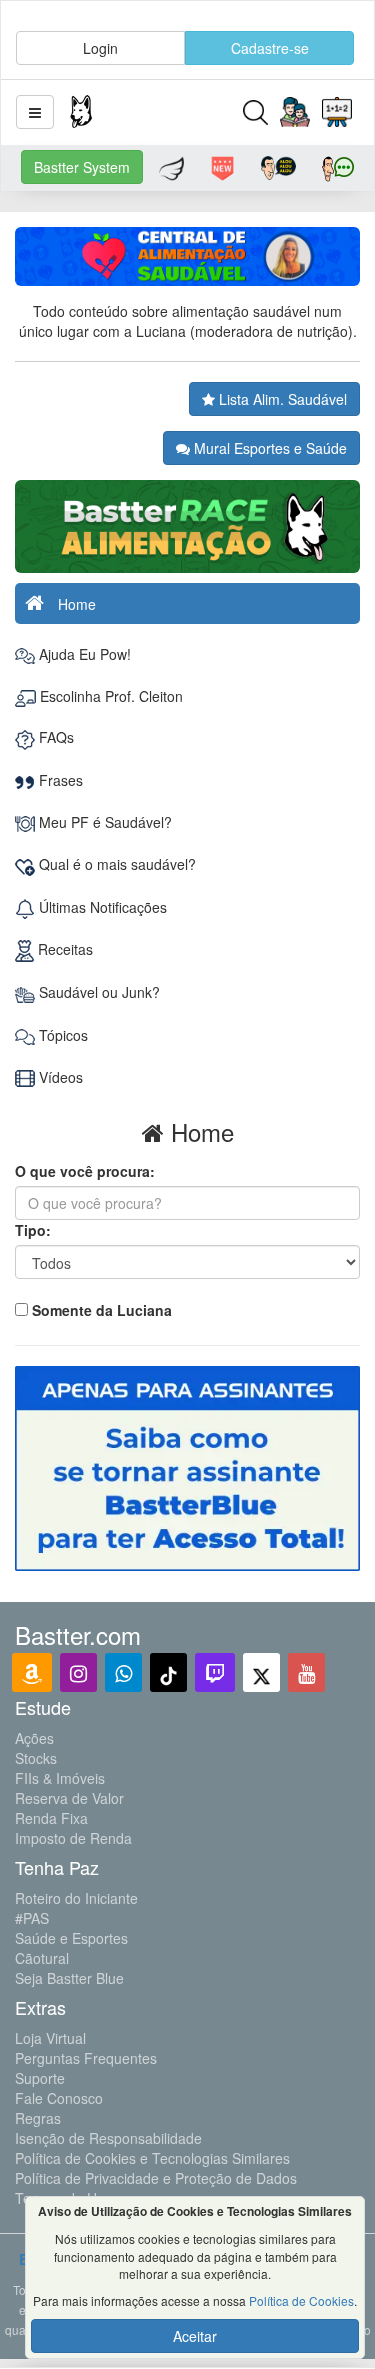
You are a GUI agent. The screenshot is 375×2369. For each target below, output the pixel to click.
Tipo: (33, 1230)
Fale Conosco (59, 2098)
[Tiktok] (168, 1672)
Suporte (40, 2078)
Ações (34, 1738)
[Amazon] (32, 1672)
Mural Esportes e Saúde (268, 448)
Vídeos (59, 1077)
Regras (38, 2118)
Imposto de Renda (73, 1838)
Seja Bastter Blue (69, 1978)
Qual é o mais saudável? (115, 864)
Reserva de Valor (69, 1798)
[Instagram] (78, 1672)
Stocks (36, 1758)
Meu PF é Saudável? (103, 822)
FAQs (54, 737)
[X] (261, 1672)
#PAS (32, 1918)
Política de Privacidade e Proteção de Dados (156, 2178)
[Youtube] (306, 1672)
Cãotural (42, 1958)
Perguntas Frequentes (86, 2058)
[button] (35, 112)
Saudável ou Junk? (97, 992)
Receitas (63, 949)
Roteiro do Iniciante (76, 1898)
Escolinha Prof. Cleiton (109, 696)
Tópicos (61, 1035)
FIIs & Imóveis (60, 1778)
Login (100, 48)
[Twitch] (215, 1672)
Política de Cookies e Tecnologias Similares (152, 2158)
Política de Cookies (301, 2300)
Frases (59, 780)
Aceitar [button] (195, 2336)
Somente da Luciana (102, 1310)
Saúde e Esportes (71, 1938)
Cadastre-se (270, 48)
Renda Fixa (51, 1818)
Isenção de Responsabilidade (108, 2138)
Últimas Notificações (101, 907)
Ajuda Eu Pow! (83, 654)
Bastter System (82, 167)
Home (75, 604)
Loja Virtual (50, 2038)
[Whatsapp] (123, 1672)
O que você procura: (85, 1171)
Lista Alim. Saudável (281, 399)
